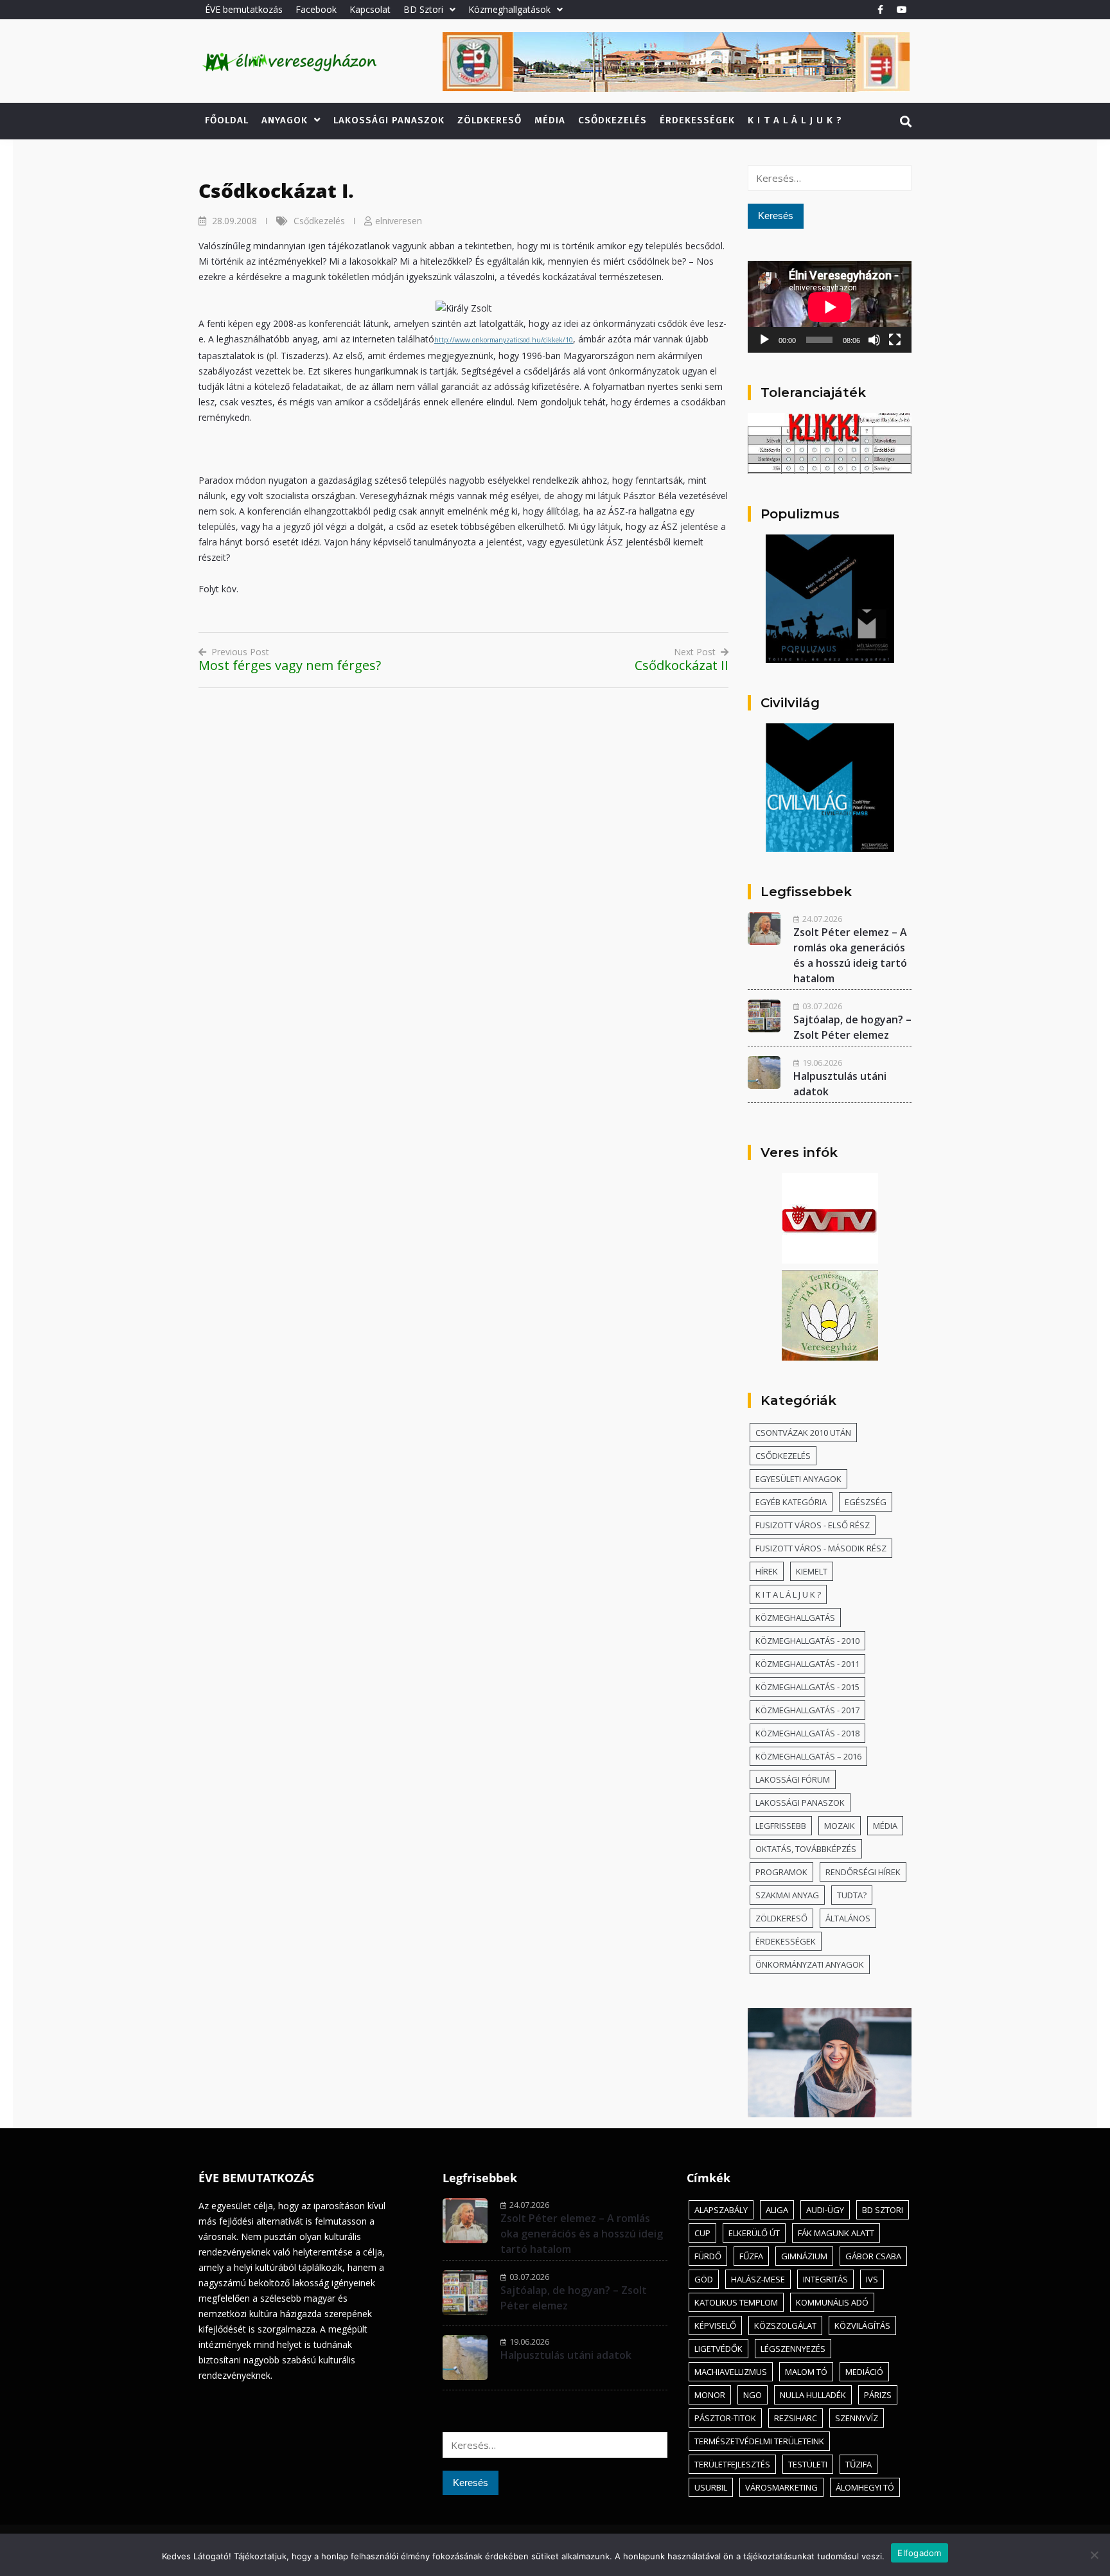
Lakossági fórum (793, 1779)
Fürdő (708, 2256)
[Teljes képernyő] (895, 340)
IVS (872, 2279)
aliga (777, 2210)
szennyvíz (857, 2418)
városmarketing (781, 2487)
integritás (825, 2279)
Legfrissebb (781, 1826)
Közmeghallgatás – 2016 (808, 1756)
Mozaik (840, 1826)
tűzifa (859, 2464)
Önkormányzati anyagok (810, 1964)
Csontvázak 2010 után (803, 1433)
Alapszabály (721, 2210)
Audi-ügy (825, 2210)
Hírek (767, 1571)
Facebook (316, 9)
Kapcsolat (370, 9)
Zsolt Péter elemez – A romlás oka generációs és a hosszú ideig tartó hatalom (582, 2234)
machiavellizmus (731, 2372)
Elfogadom (919, 2553)
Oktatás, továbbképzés (806, 1849)
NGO (753, 2395)
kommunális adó (832, 2302)
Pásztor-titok (725, 2418)
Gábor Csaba (873, 2256)
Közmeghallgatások (509, 9)
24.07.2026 (822, 919)
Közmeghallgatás (795, 1618)
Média (550, 120)
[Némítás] (874, 340)
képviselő (715, 2325)
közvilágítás (862, 2325)
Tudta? (852, 1895)
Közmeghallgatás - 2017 (807, 1710)
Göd (704, 2279)
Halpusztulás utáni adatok (566, 2355)
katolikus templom (736, 2302)
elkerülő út (754, 2233)
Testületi (808, 2464)
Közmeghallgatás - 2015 (807, 1687)
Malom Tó (806, 2372)
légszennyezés (793, 2349)
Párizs (878, 2395)
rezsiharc (796, 2418)
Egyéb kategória (791, 1502)
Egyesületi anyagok (798, 1479)
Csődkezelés (612, 120)
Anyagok (285, 120)
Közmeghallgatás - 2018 (807, 1733)
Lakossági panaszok (389, 120)
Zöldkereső (489, 120)
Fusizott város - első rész (813, 1525)
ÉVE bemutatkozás (244, 9)
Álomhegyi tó (865, 2487)
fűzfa (751, 2256)
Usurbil (711, 2487)
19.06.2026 (822, 1063)
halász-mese (758, 2279)
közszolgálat (785, 2325)
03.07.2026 (822, 1006)
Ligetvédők (718, 2349)
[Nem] (1094, 2555)
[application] (830, 307)
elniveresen (399, 221)
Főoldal (227, 120)
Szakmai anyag (787, 1895)
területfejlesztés (732, 2464)
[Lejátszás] (764, 340)
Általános (848, 1918)
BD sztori (883, 2210)
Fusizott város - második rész (821, 1548)
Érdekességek (697, 120)
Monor (710, 2395)
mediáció (864, 2372)
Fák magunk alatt (836, 2233)
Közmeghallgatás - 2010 (807, 1641)
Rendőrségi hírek (863, 1872)
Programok (781, 1872)
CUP (702, 2233)
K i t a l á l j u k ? (795, 120)
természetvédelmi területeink (759, 2441)
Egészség (866, 1502)
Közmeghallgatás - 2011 (807, 1664)
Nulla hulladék (813, 2395)
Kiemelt (812, 1571)
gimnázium (804, 2256)
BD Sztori (423, 9)
